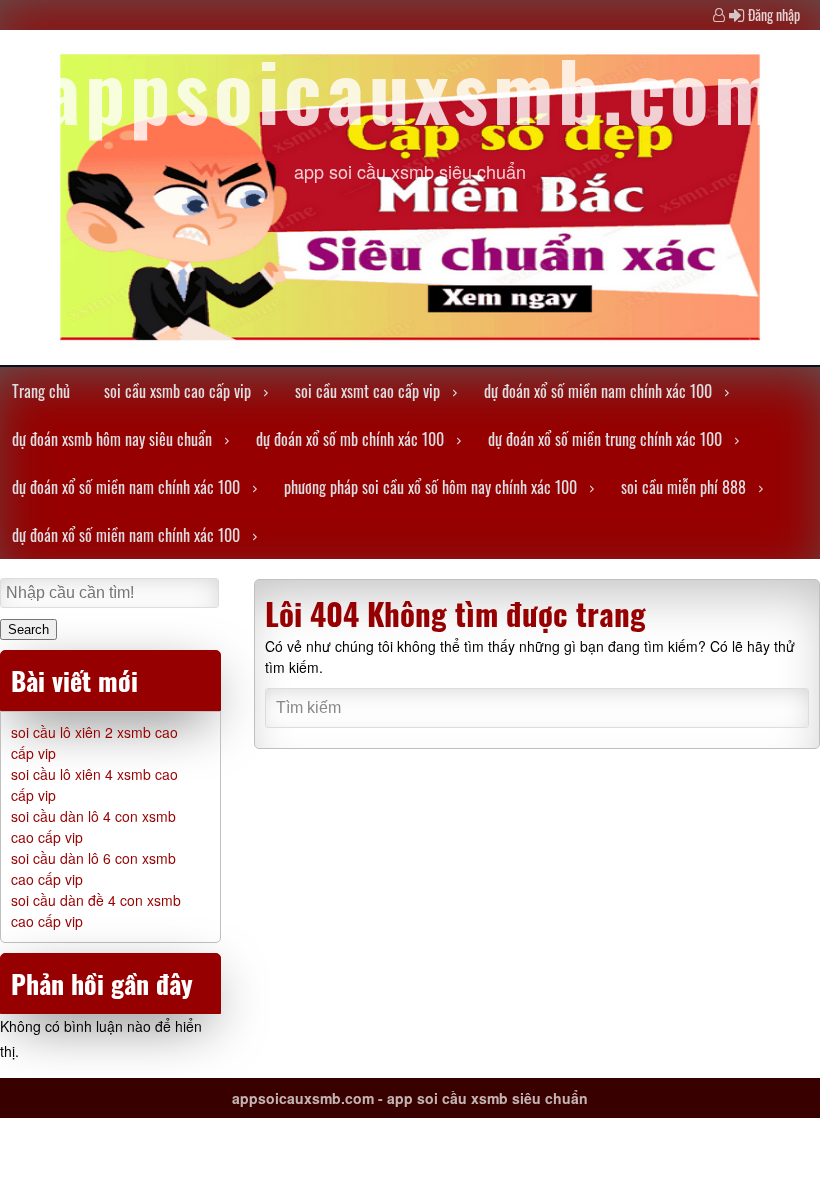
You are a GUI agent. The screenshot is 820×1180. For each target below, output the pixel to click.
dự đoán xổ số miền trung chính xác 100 (605, 439)
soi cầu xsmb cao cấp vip (177, 391)
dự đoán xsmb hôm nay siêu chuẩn (112, 439)
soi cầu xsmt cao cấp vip (367, 391)
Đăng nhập (774, 14)
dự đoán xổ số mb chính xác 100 (350, 439)
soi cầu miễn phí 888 (683, 487)
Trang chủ (41, 391)
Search (28, 629)
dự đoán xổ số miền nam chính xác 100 (598, 391)
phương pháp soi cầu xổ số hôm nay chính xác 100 (430, 487)
